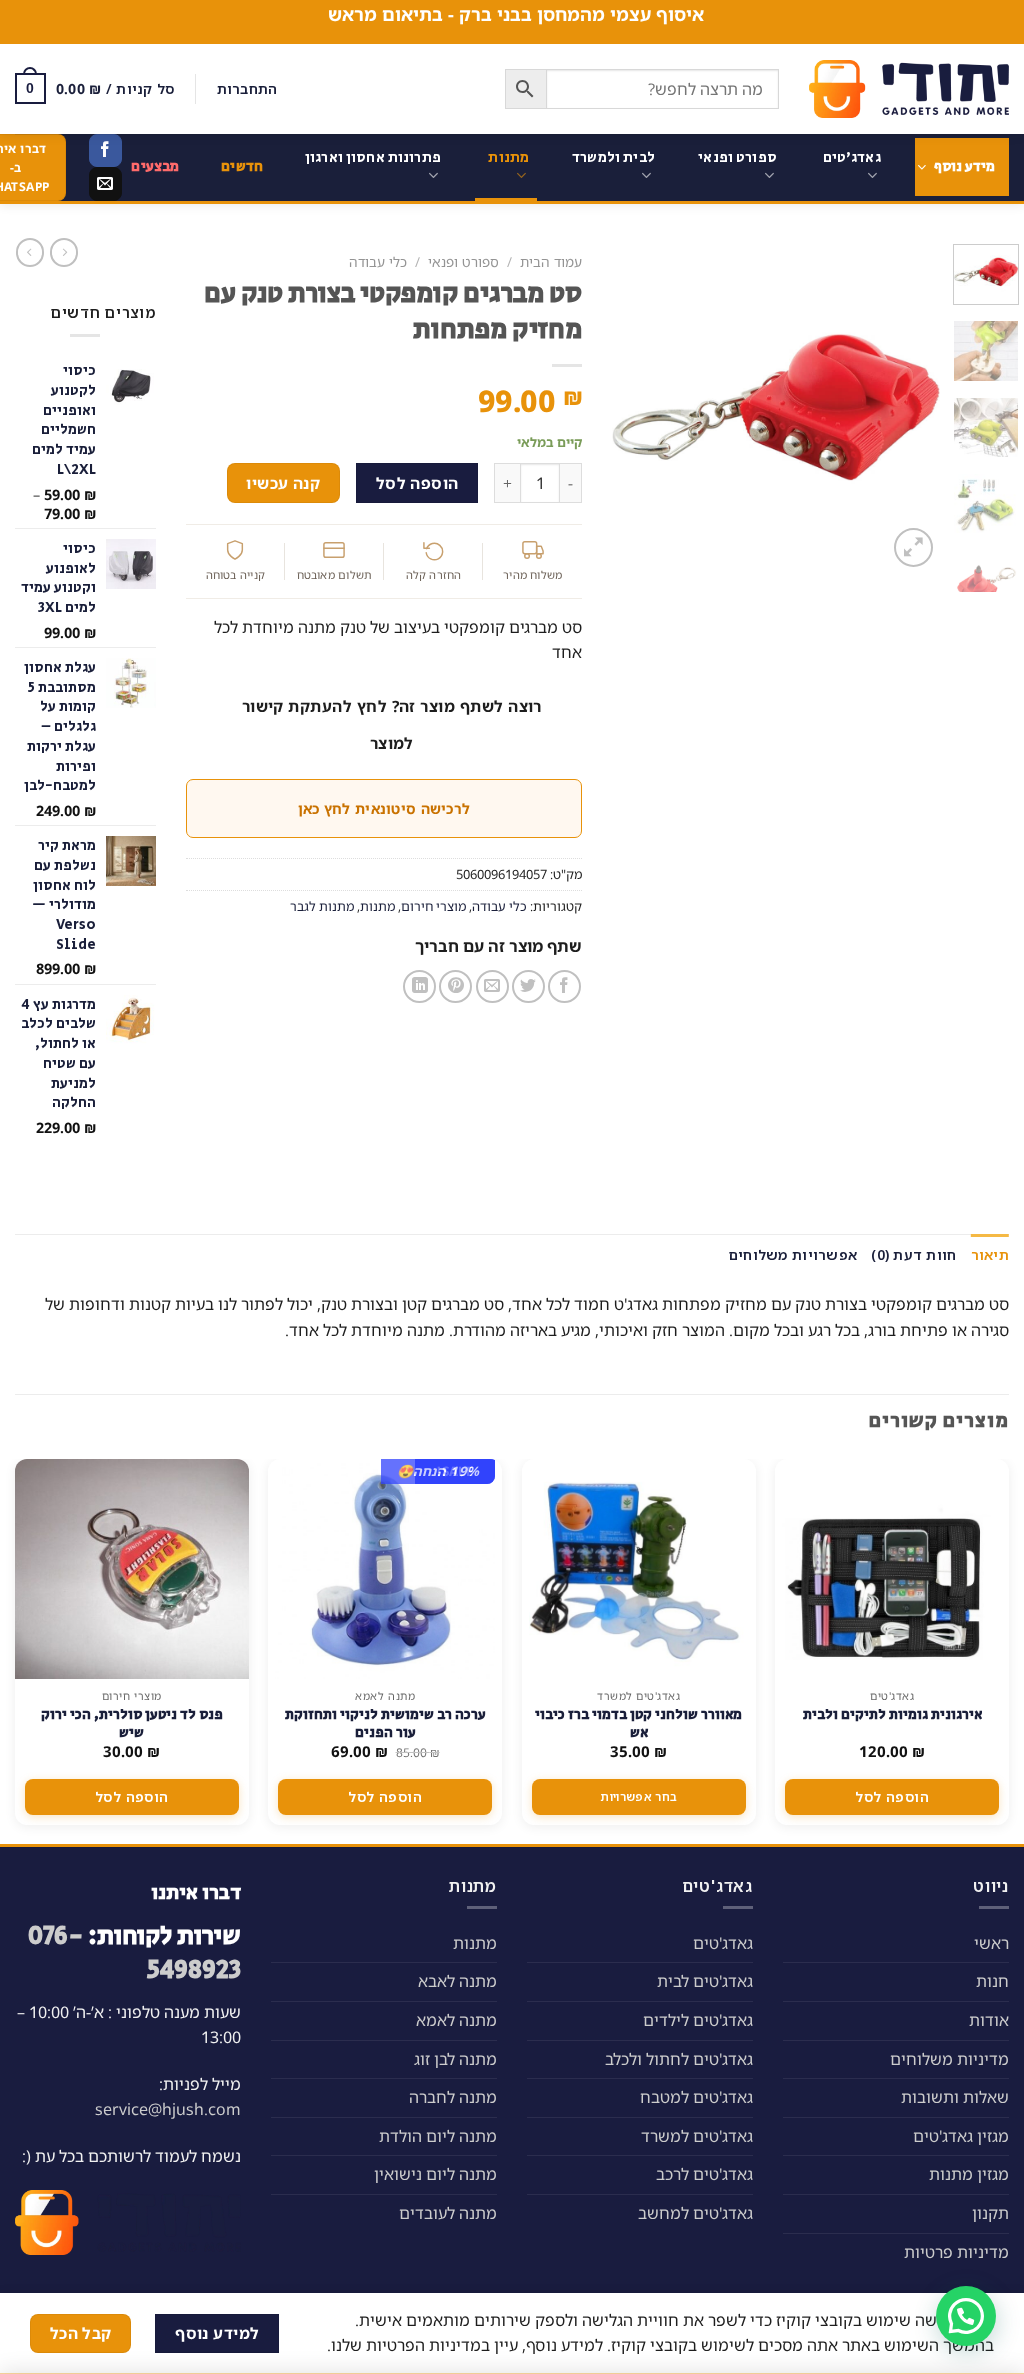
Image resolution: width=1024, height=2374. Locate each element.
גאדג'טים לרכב (704, 2174)
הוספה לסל (417, 483)
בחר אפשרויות (638, 1796)
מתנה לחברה (453, 2097)
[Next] (630, 408)
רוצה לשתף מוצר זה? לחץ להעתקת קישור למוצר (392, 724)
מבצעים (155, 166)
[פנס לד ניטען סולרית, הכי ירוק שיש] (132, 1569)
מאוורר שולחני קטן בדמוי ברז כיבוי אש (638, 1724)
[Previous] (908, 408)
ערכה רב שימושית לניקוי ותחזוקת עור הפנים (385, 1724)
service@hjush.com (168, 2109)
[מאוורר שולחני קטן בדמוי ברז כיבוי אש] (639, 1569)
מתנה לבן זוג (455, 2059)
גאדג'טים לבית (705, 1981)
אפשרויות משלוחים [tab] (793, 1254)
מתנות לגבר (322, 906)
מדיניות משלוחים (949, 2059)
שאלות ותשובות (955, 2097)
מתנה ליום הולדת (438, 2136)
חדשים (242, 166)
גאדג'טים (852, 157)
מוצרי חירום (433, 906)
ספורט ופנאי (737, 157)
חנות (992, 1981)
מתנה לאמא (456, 2020)
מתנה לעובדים (448, 2213)
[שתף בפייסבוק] (564, 986)
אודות (989, 2020)
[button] (966, 2316)
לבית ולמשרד (613, 157)
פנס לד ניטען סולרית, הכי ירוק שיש (132, 1724)
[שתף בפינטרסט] (455, 986)
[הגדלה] (913, 547)
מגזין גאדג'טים (961, 2136)
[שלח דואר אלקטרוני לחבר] (492, 986)
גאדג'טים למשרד (697, 2136)
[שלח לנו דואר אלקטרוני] (105, 184)
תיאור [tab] (990, 1254)
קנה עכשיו (283, 483)
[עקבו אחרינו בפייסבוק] (105, 151)
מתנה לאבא (457, 1981)
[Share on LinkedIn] (419, 986)
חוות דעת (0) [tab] (913, 1254)
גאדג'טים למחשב (695, 2213)
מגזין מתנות (969, 2174)
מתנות (508, 157)
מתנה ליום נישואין (435, 2174)
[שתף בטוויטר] (528, 986)
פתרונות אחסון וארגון (373, 157)
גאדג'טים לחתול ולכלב (679, 2059)
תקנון (990, 2213)
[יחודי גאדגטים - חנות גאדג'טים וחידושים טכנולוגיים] (909, 89)
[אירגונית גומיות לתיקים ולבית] (892, 1569)
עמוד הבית (551, 261)
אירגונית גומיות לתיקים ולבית (892, 1715)
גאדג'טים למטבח (696, 2097)
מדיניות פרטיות (956, 2252)
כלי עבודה (378, 261)
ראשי (991, 1943)
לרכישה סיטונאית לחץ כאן (384, 808)
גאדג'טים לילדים (698, 2020)
